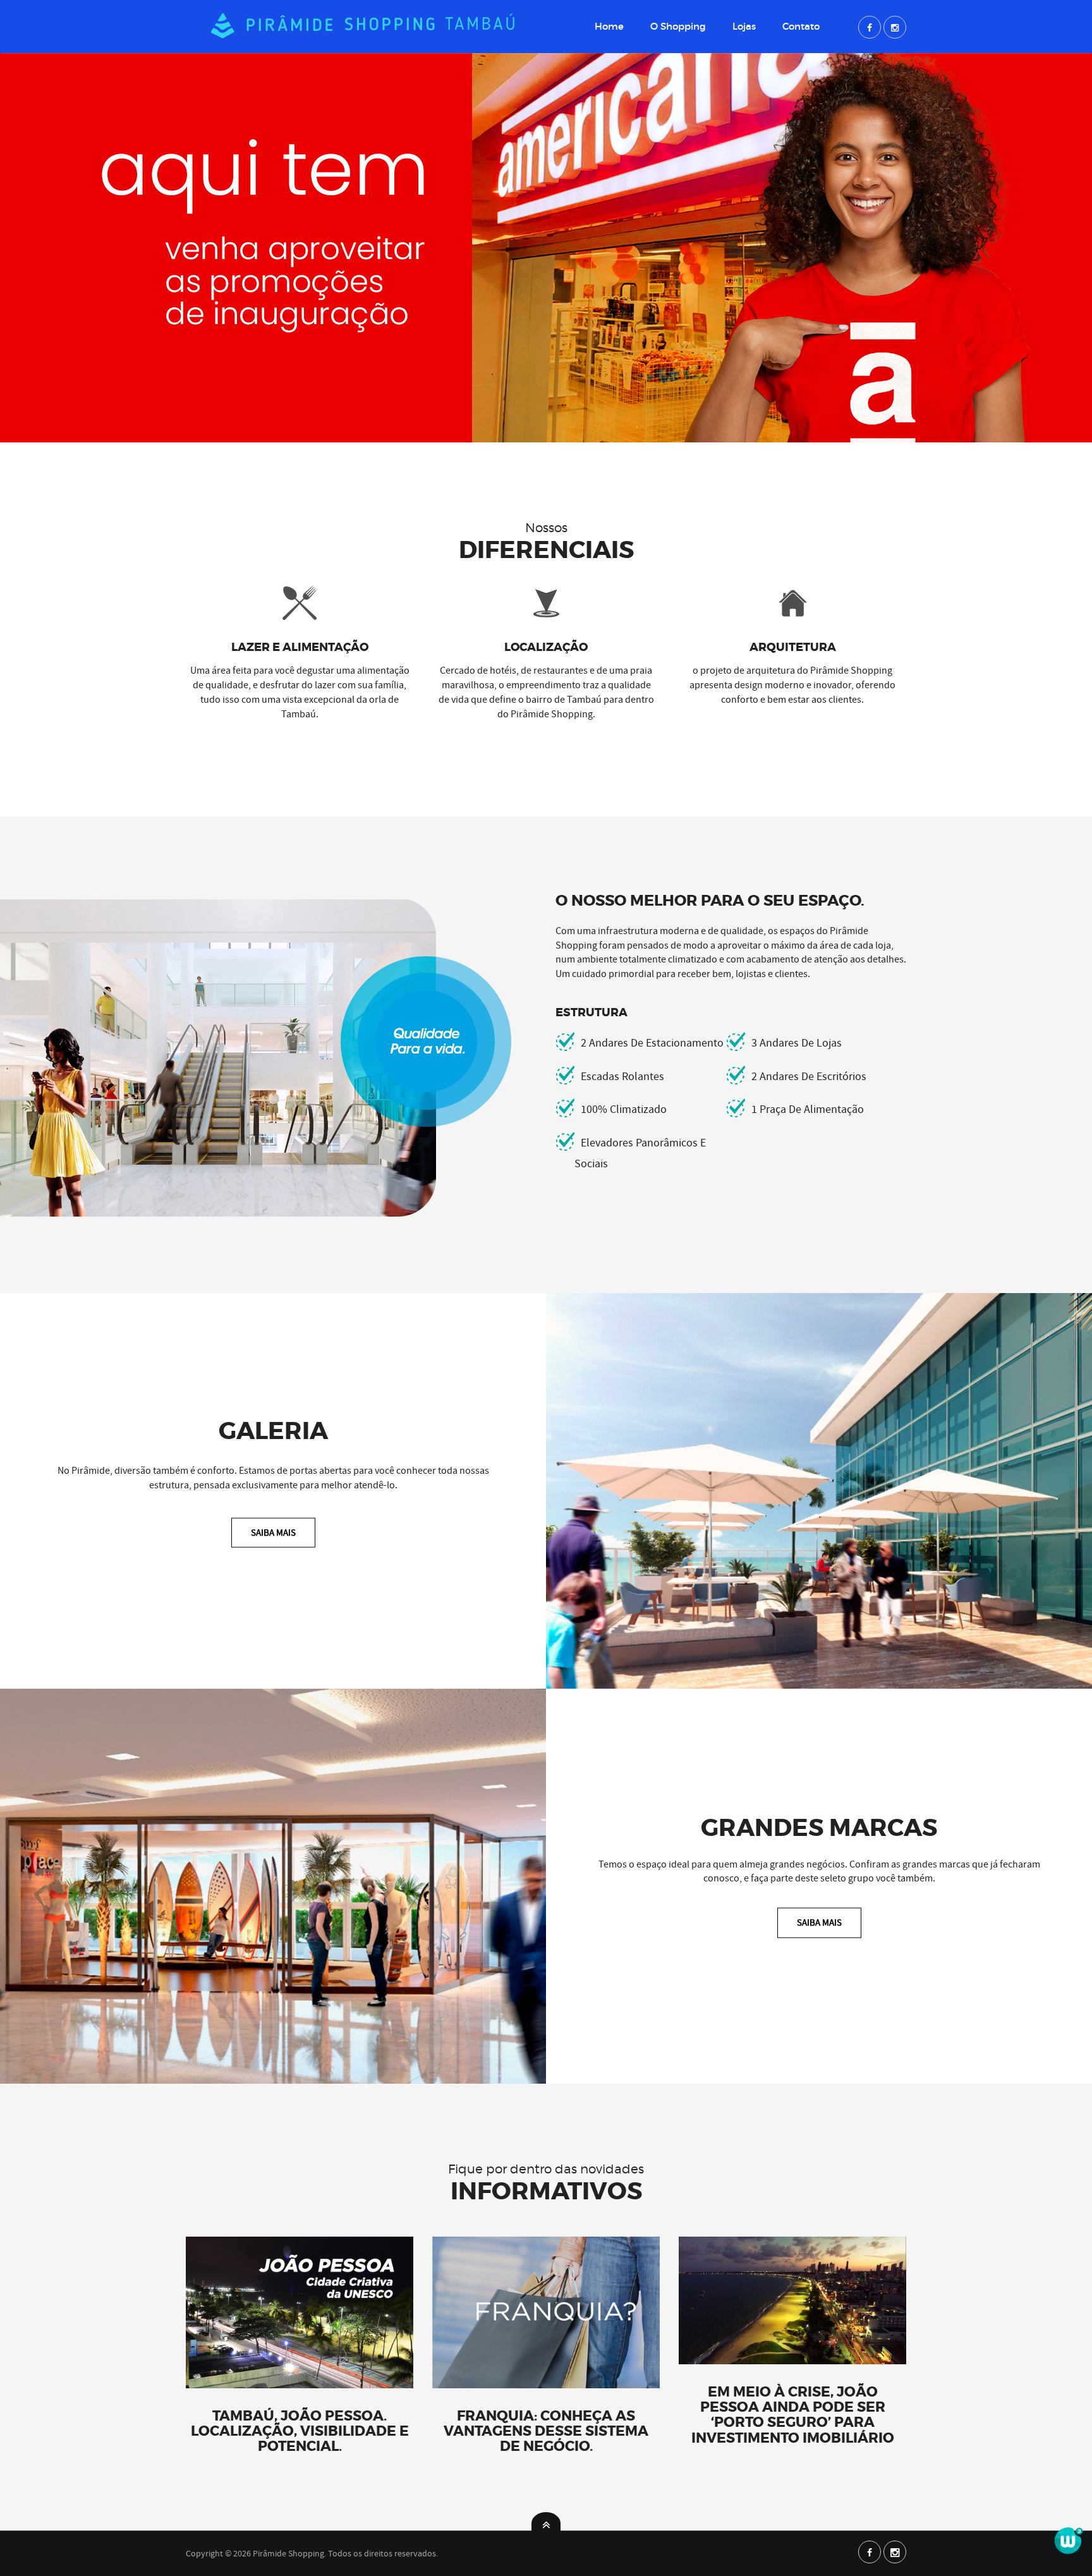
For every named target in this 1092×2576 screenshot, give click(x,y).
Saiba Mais (273, 1532)
